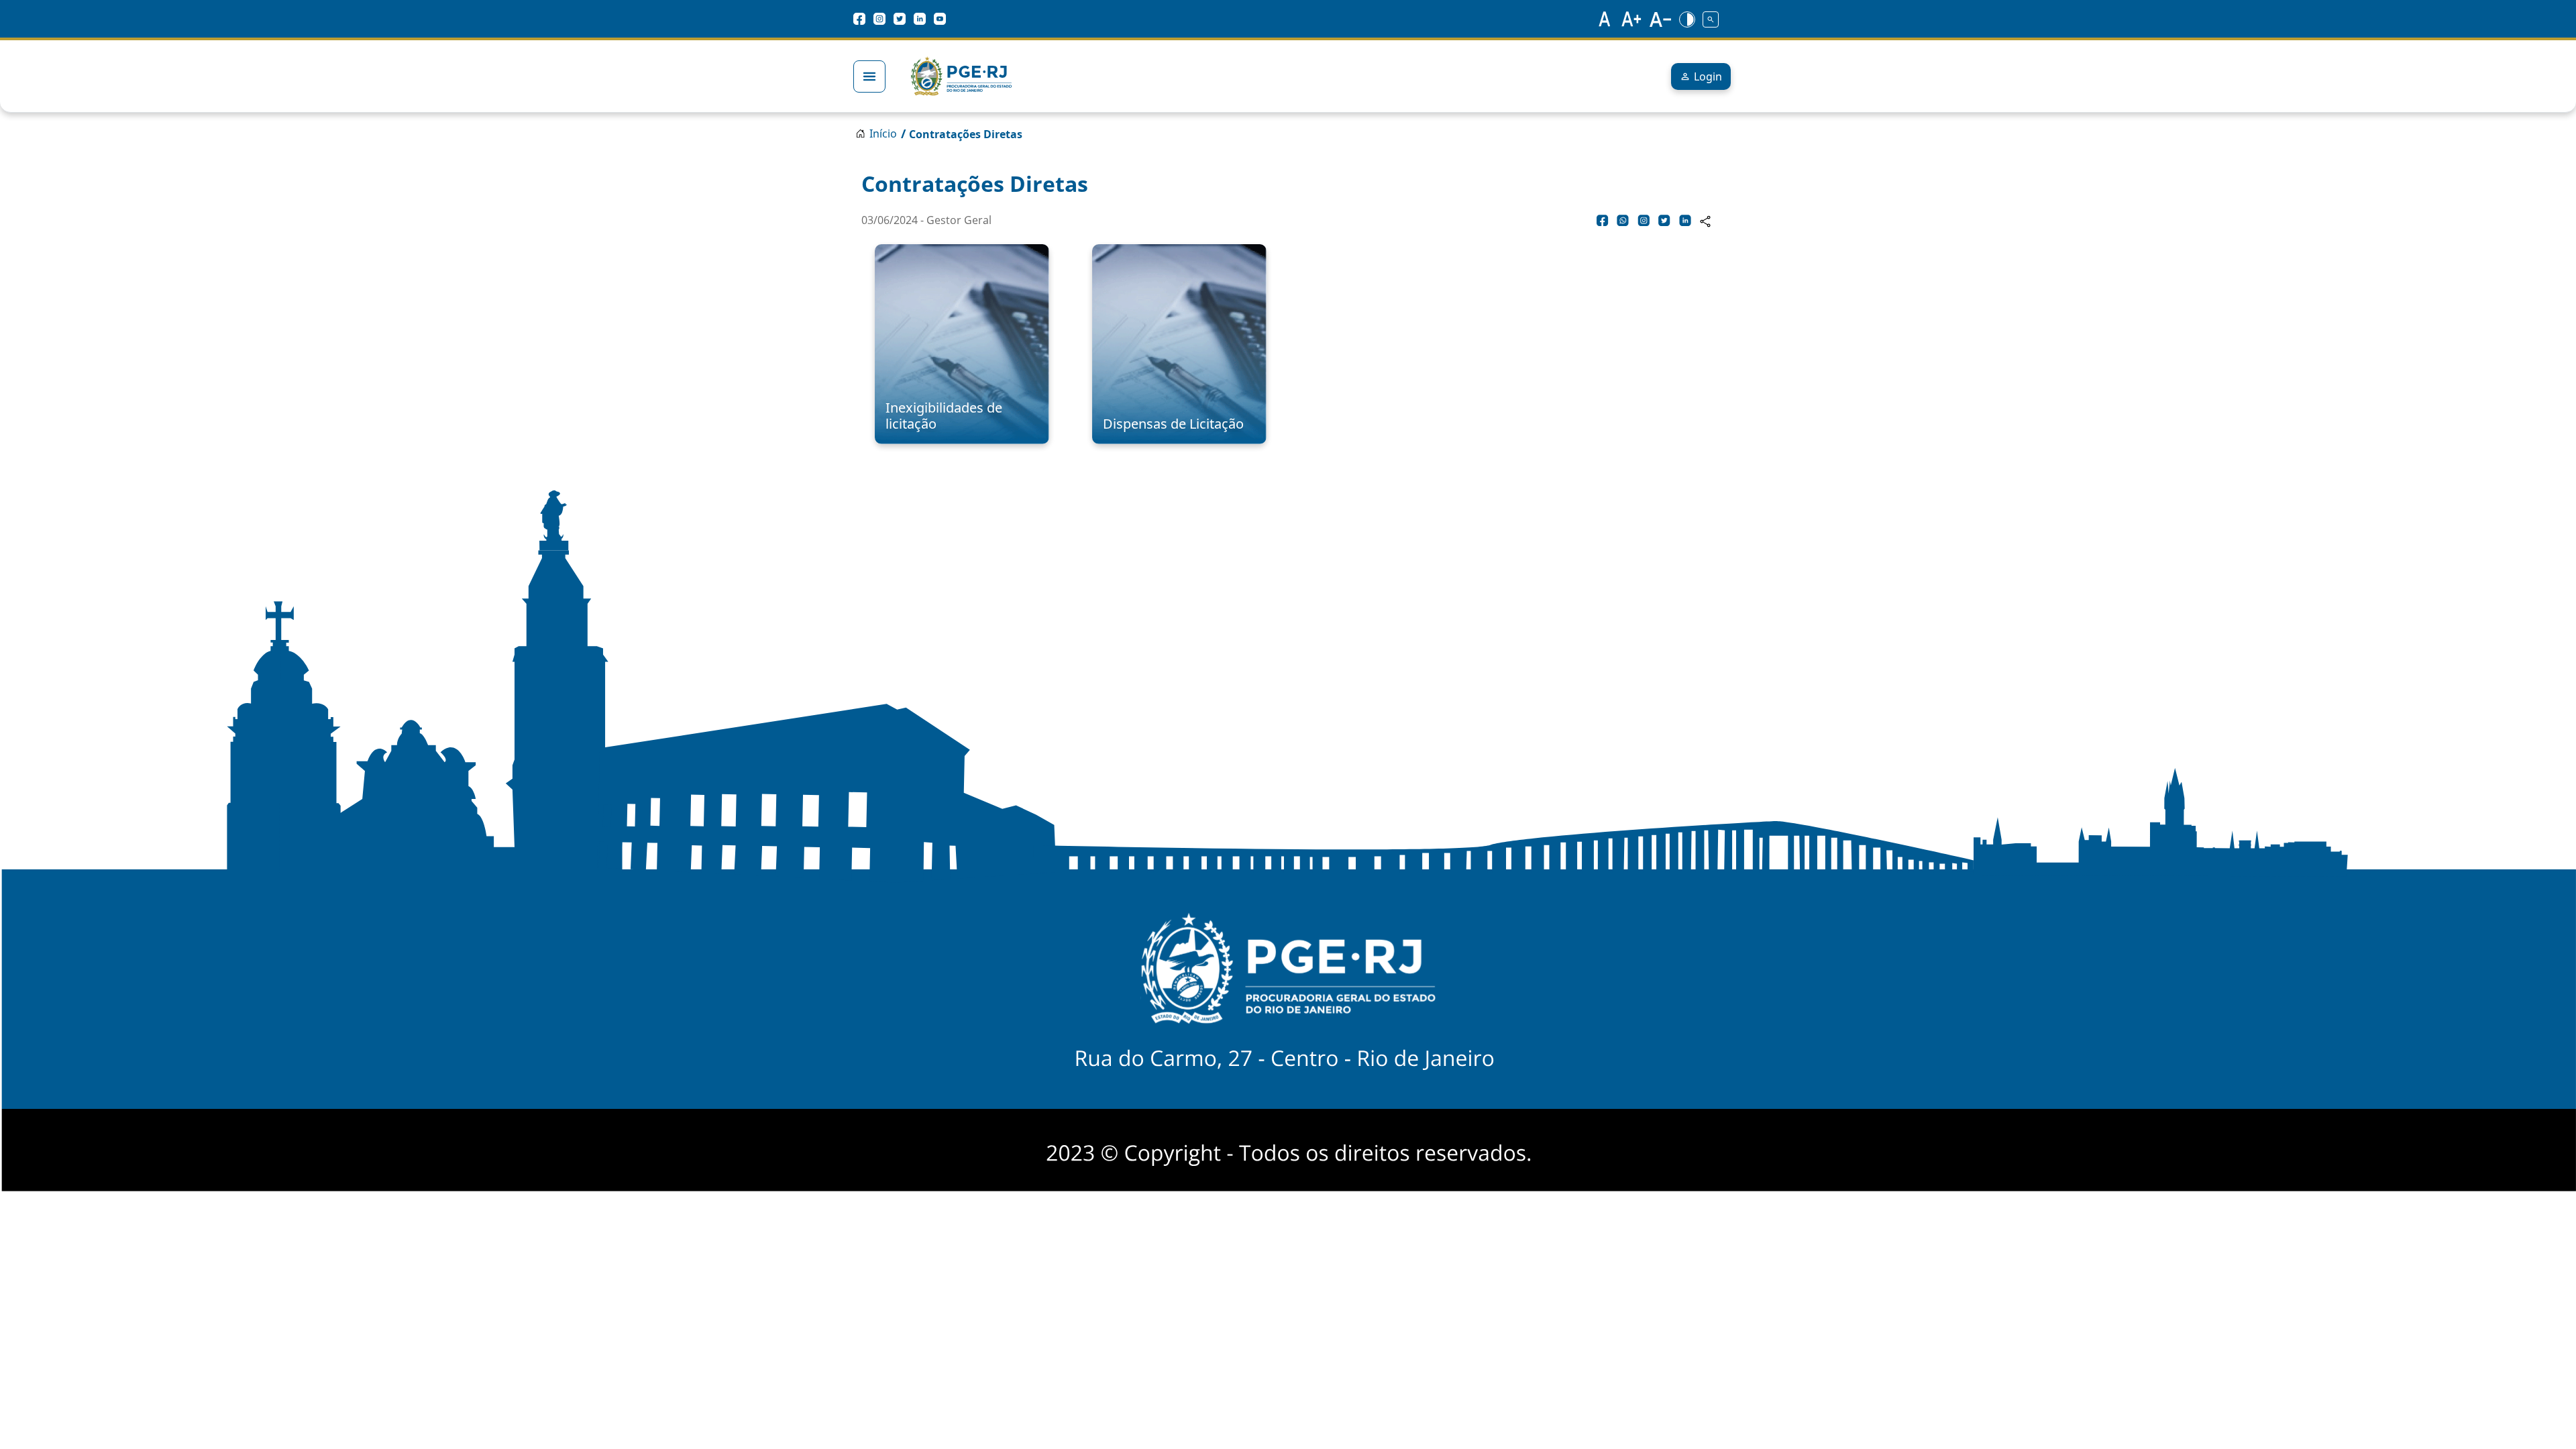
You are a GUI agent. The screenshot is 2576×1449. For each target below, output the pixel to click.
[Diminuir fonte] (1660, 19)
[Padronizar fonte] (1603, 19)
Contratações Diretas (966, 134)
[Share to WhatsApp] (1623, 220)
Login (1708, 76)
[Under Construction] (1711, 19)
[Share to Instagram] (1644, 220)
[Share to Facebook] (1603, 220)
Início (883, 133)
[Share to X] (1664, 220)
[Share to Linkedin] (1685, 220)
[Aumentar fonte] (1632, 19)
